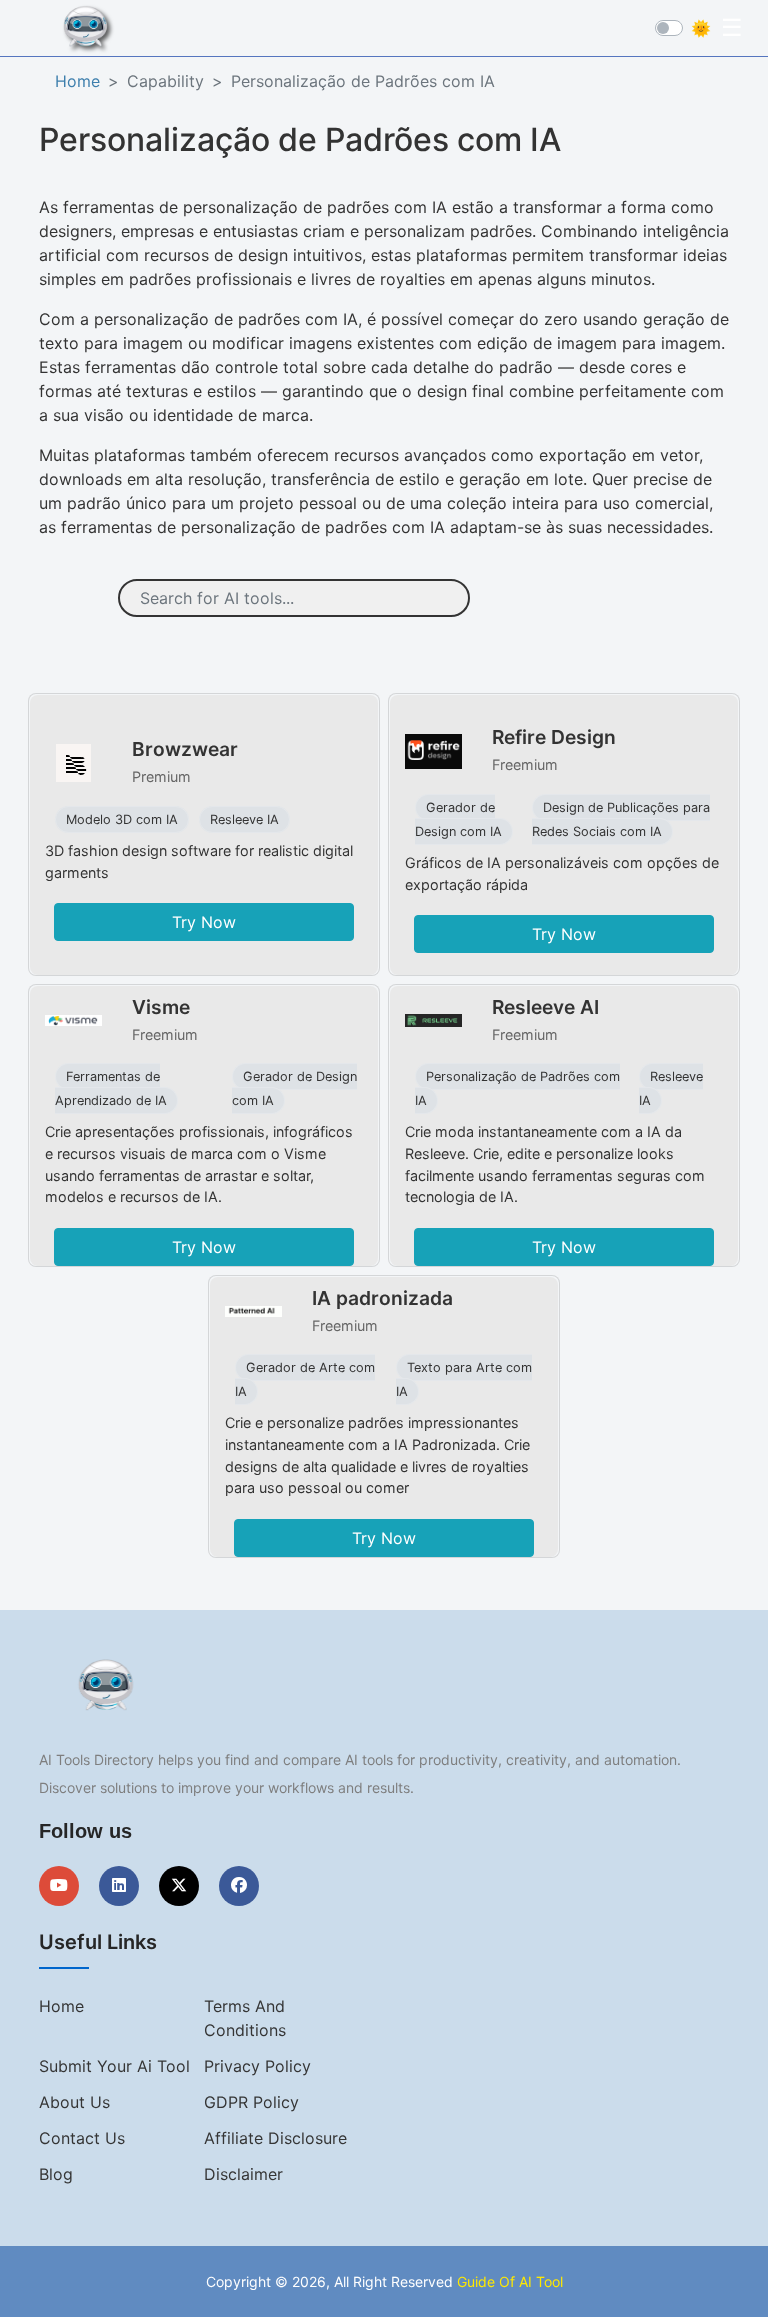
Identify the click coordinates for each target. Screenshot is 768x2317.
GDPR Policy (251, 2102)
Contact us (82, 2138)
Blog (56, 2174)
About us (74, 2102)
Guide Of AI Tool (510, 2281)
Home (77, 81)
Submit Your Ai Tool (114, 2066)
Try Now (204, 922)
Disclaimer (243, 2174)
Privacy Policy (257, 2066)
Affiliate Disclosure (275, 2138)
